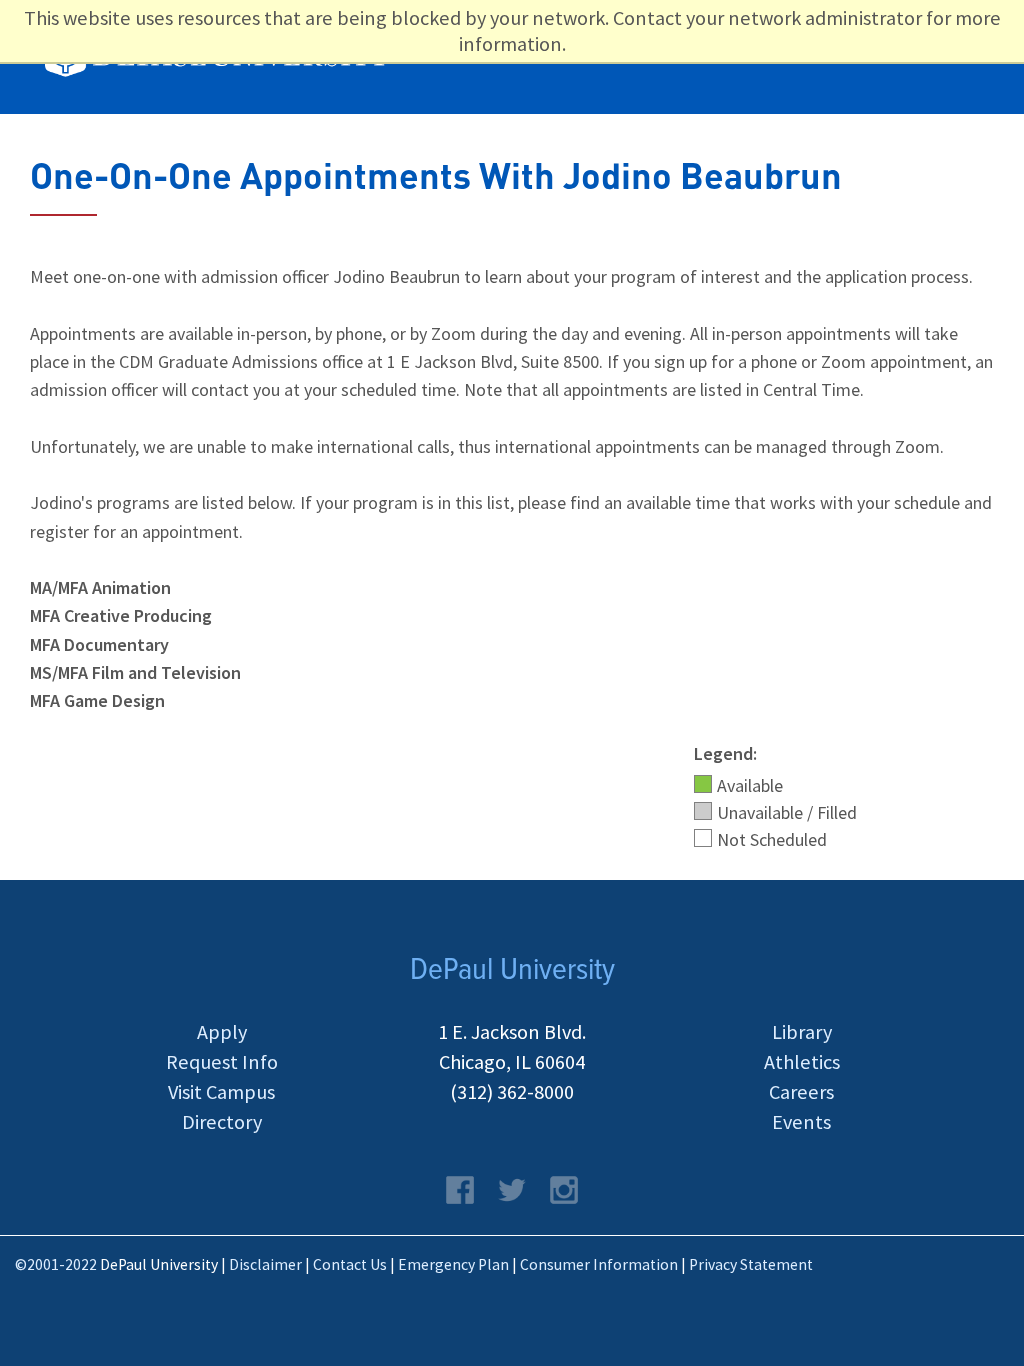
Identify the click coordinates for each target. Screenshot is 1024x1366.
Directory (222, 1122)
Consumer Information (599, 1264)
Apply (222, 1032)
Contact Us (350, 1264)
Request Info (222, 1062)
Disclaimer (265, 1264)
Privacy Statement (751, 1264)
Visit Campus (221, 1092)
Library (802, 1032)
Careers (801, 1092)
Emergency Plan (453, 1264)
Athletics (802, 1062)
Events (801, 1122)
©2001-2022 (56, 1264)
